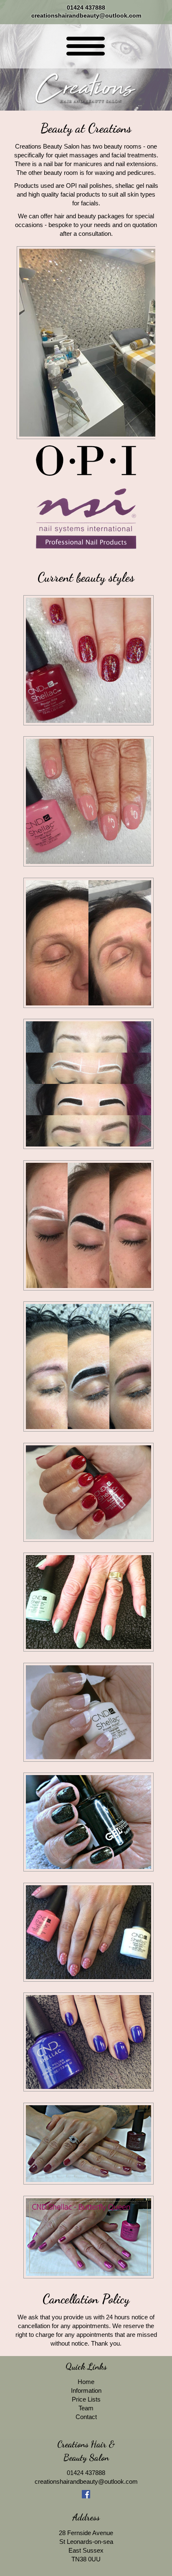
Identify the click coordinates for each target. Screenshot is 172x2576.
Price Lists (86, 2399)
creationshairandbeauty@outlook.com (86, 16)
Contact (86, 2417)
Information (86, 2390)
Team (86, 2408)
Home (86, 2382)
